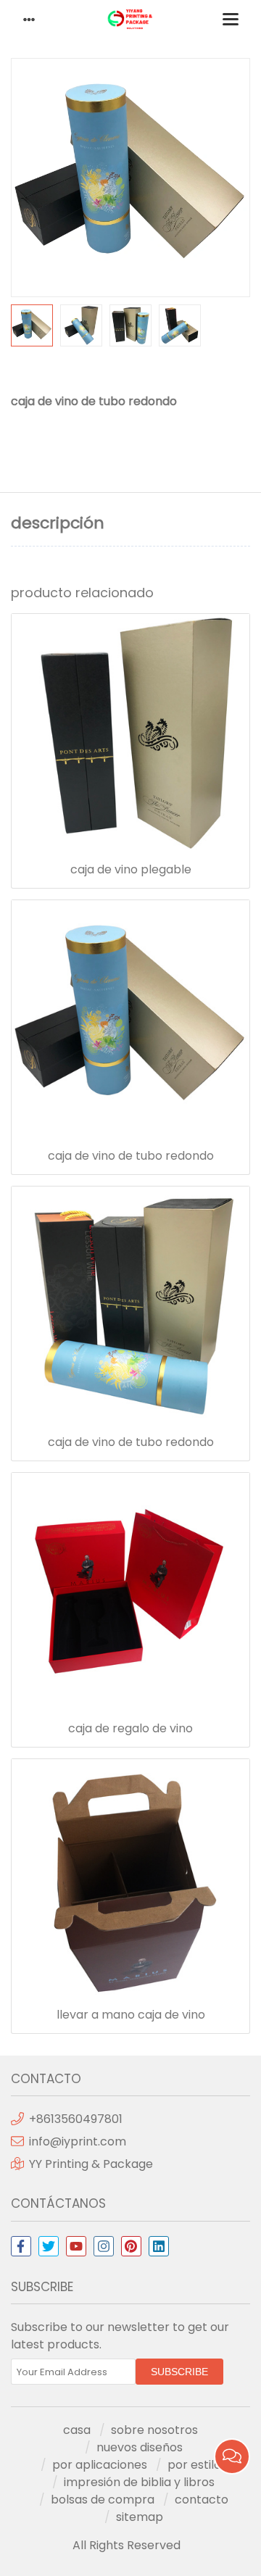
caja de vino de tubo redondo (131, 1156)
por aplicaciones (100, 2465)
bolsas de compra (103, 2500)
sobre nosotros (154, 2430)
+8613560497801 (76, 2119)
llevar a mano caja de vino (131, 2015)
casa (77, 2430)
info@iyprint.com (78, 2141)
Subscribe (179, 2372)
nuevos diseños (140, 2447)
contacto (202, 2500)
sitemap (140, 2517)
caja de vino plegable (131, 870)
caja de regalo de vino (130, 1729)
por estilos (197, 2465)
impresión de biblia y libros (139, 2482)
